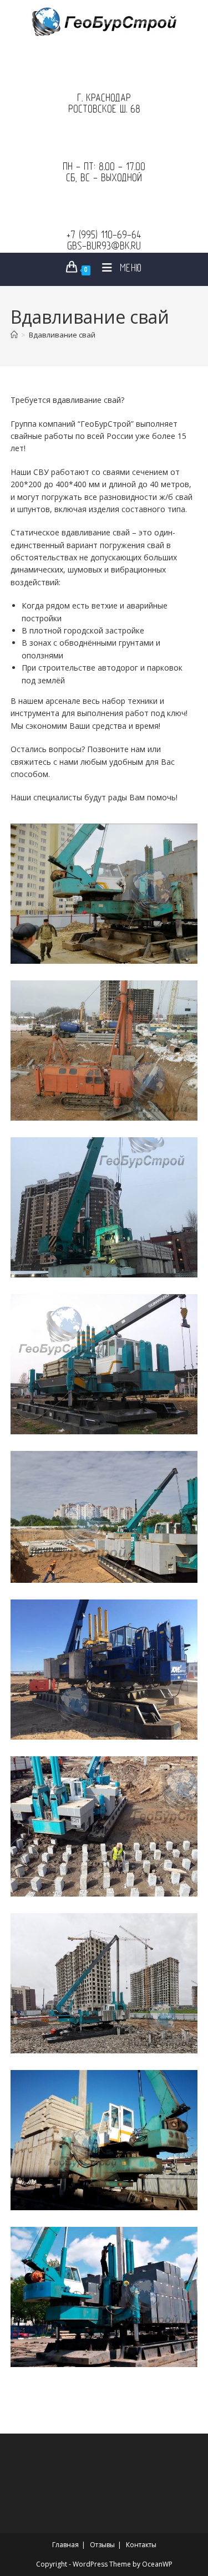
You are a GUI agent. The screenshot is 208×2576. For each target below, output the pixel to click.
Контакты (141, 2545)
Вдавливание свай (62, 335)
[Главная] (14, 335)
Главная (65, 2545)
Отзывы (102, 2545)
